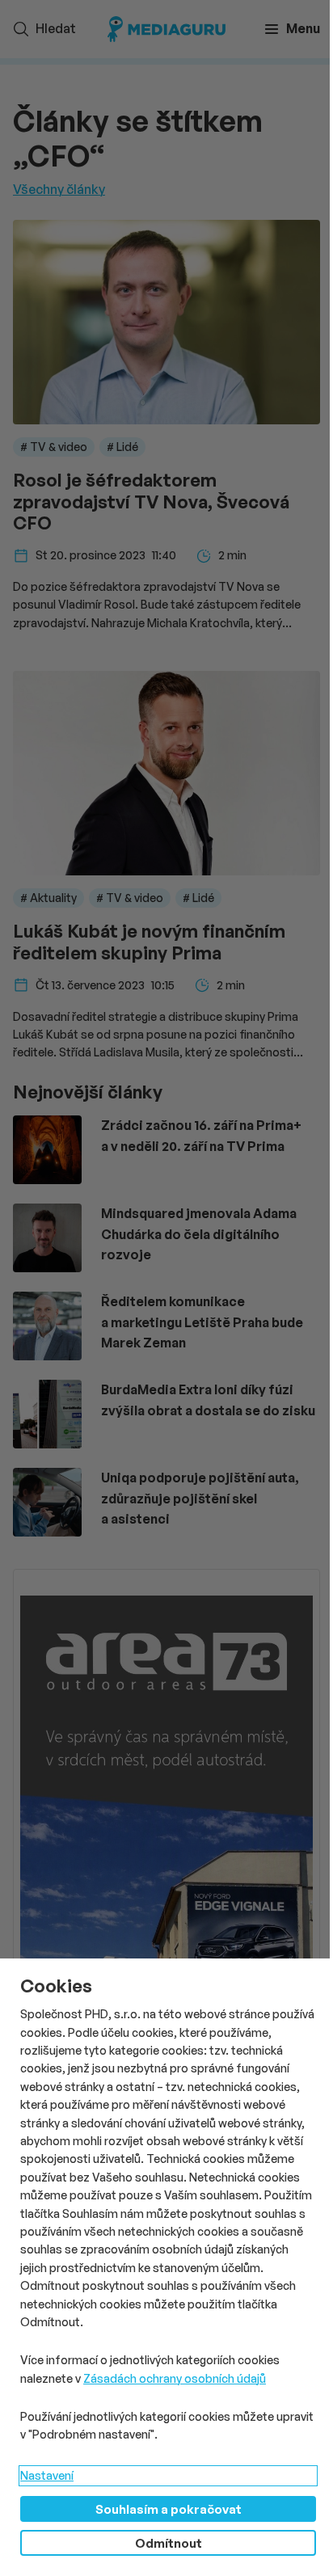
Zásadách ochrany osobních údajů (175, 2378)
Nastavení (47, 2475)
